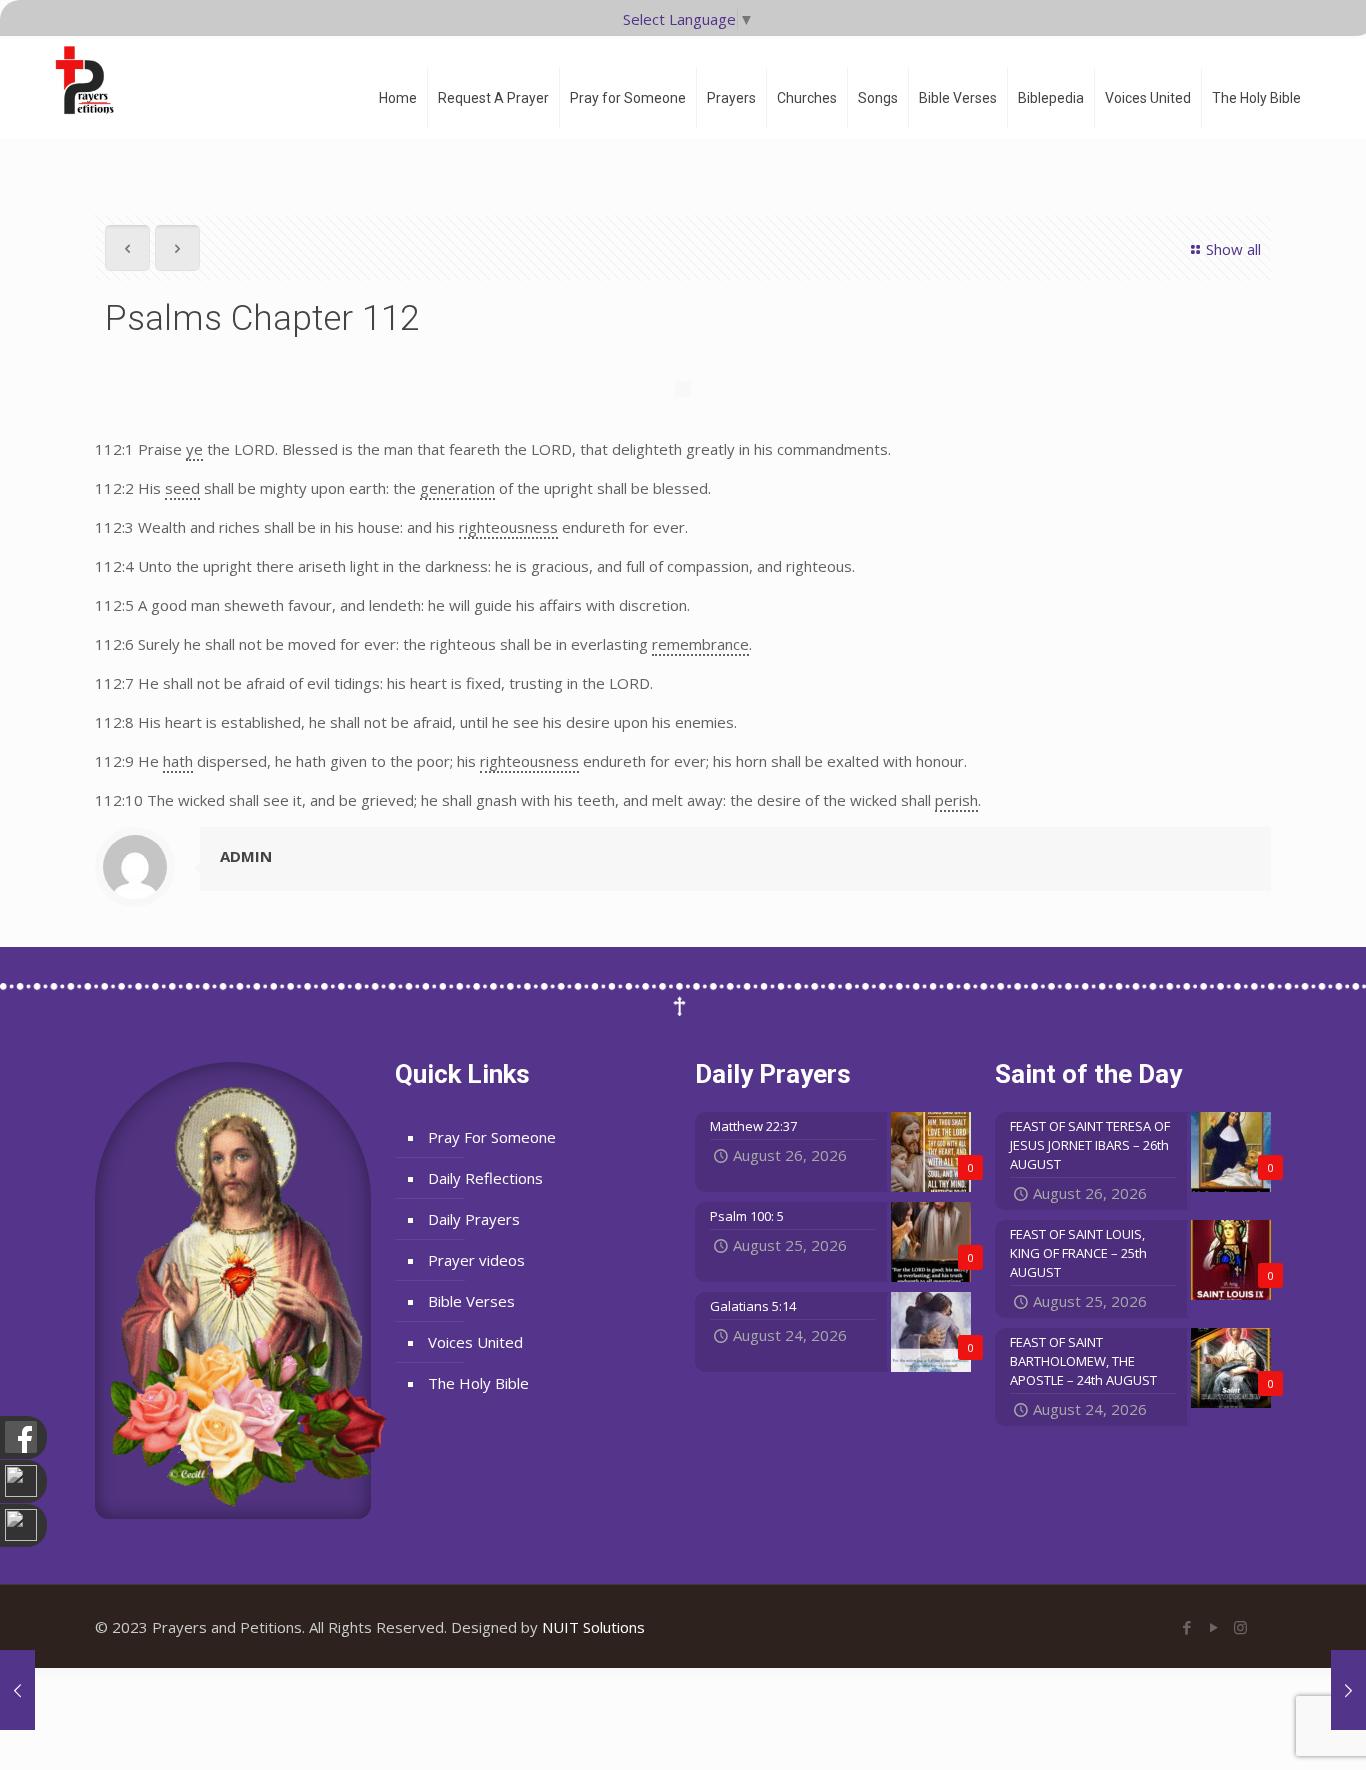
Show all (1233, 249)
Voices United (475, 1342)
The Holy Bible (478, 1383)
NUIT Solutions (593, 1627)
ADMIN (246, 856)
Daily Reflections (485, 1178)
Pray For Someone (492, 1137)
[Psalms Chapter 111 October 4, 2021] (17, 1690)
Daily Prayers (474, 1219)
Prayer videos (476, 1260)
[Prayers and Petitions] (93, 80)
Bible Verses (471, 1301)
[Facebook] (1186, 1627)
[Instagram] (1240, 1627)
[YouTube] (1213, 1627)
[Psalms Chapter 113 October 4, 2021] (1348, 1690)
